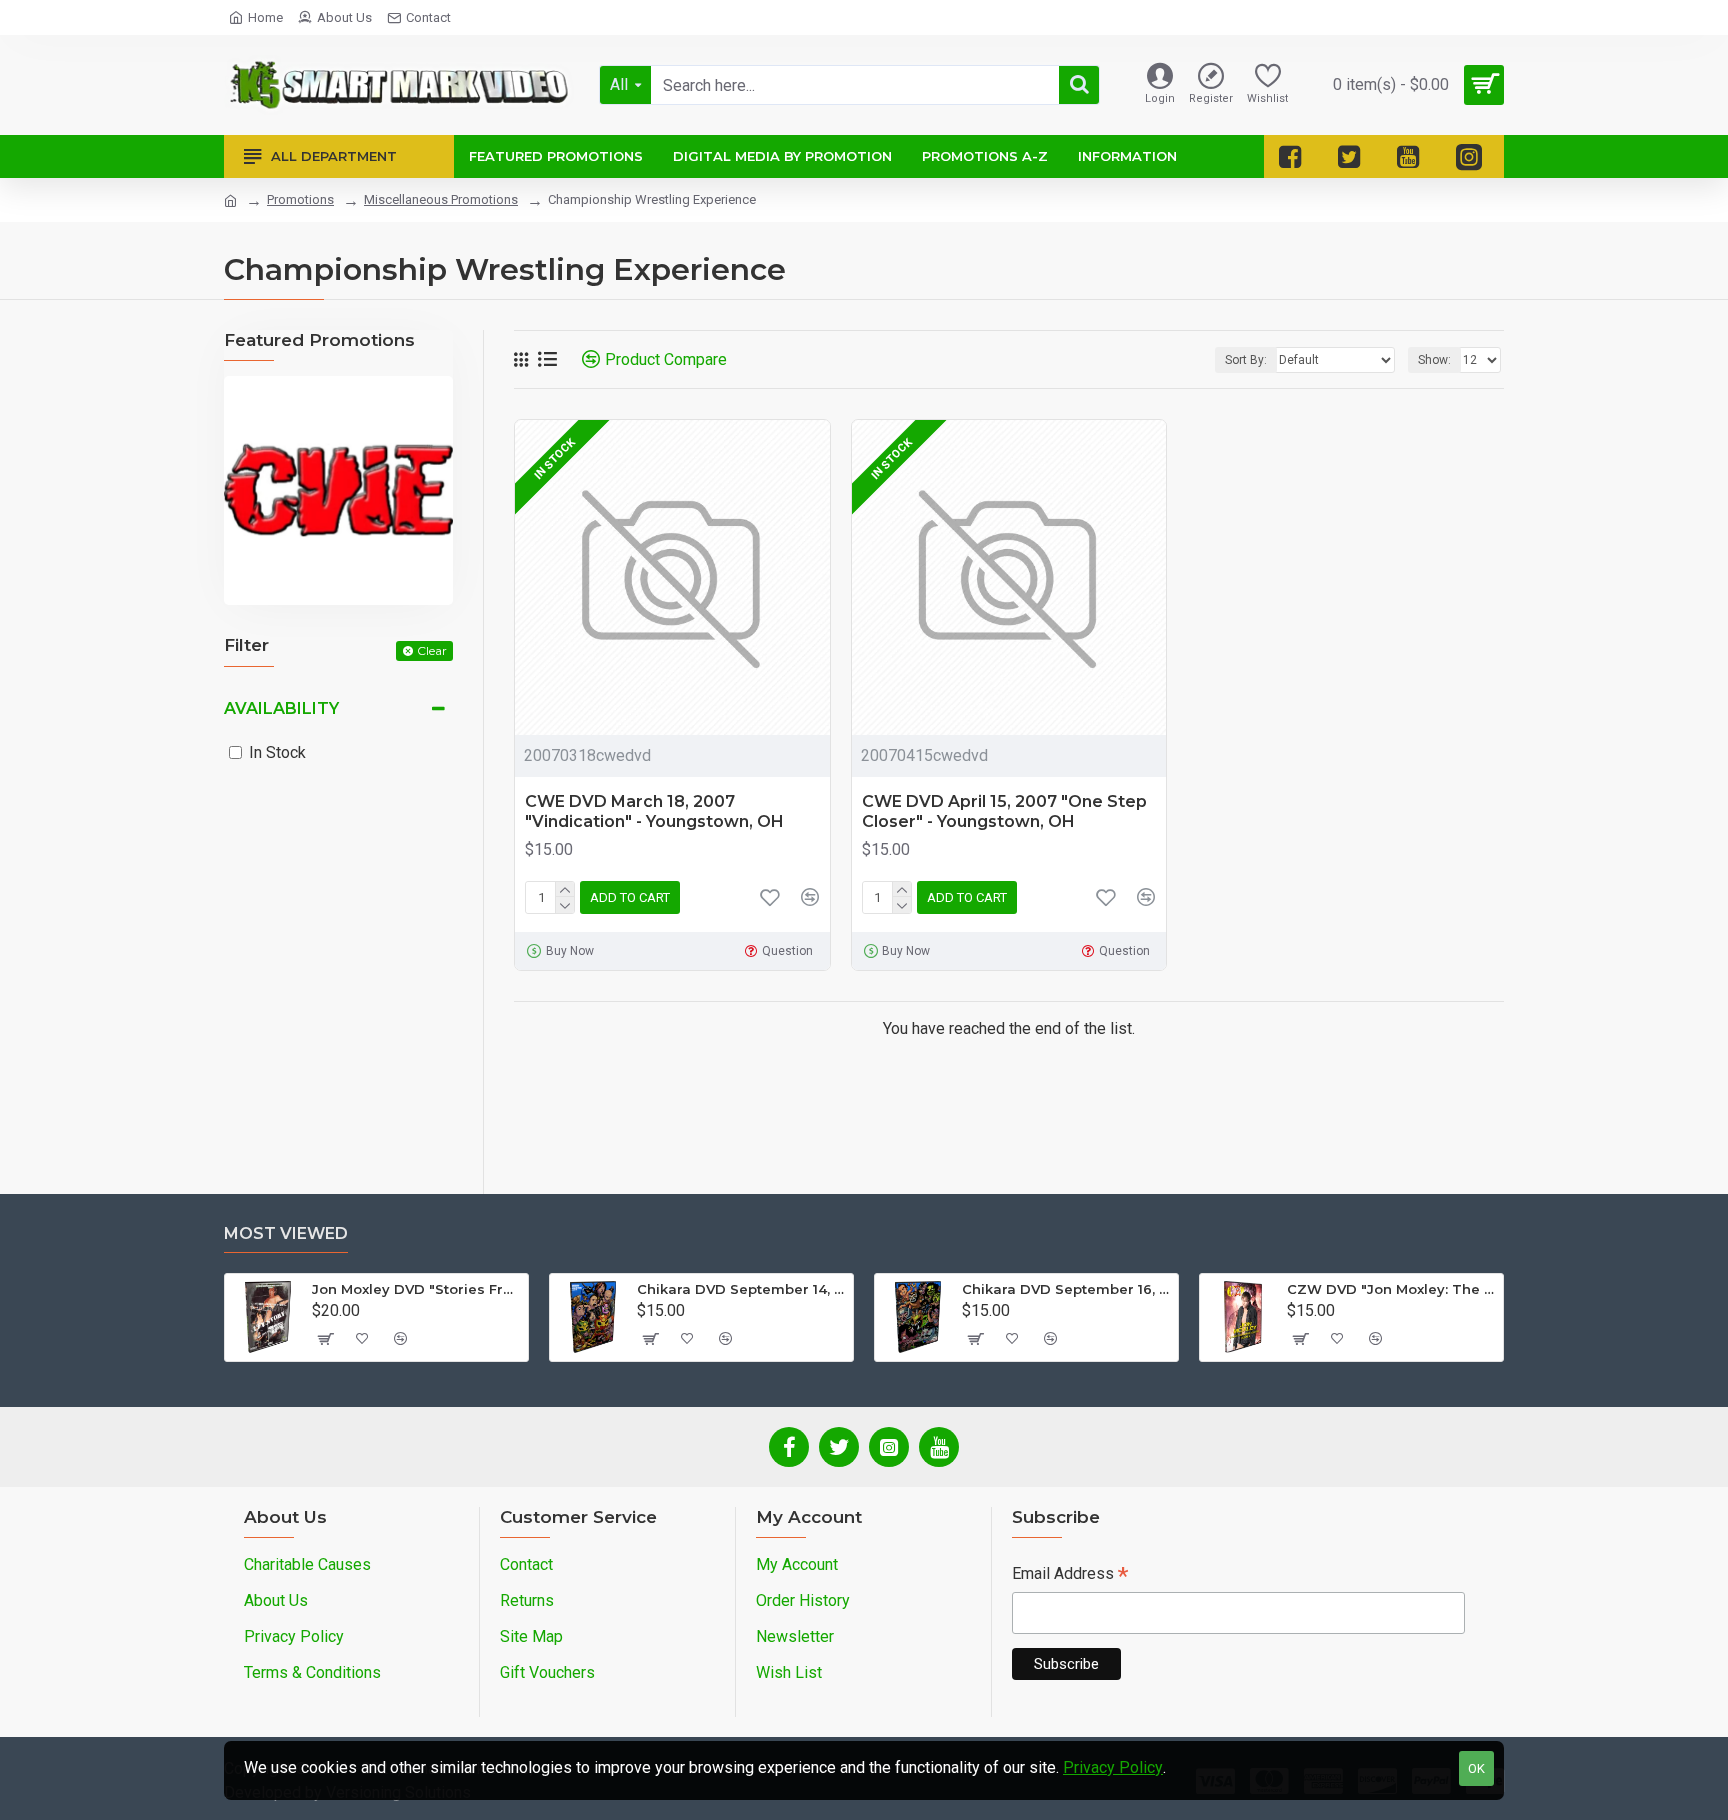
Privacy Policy (1113, 1767)
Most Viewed (286, 1233)
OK (1476, 1768)
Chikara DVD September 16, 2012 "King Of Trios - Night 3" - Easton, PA (1066, 1289)
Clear (432, 650)
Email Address (1070, 1575)
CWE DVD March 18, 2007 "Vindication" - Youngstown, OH (654, 812)
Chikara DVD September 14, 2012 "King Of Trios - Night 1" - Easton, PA (741, 1289)
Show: (1434, 360)
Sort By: (1246, 360)
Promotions (300, 199)
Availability (281, 708)
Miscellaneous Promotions (441, 199)
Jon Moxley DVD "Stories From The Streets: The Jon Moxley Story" (416, 1289)
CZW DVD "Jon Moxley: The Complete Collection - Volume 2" (1391, 1289)
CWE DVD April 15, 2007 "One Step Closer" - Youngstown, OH (1004, 812)
